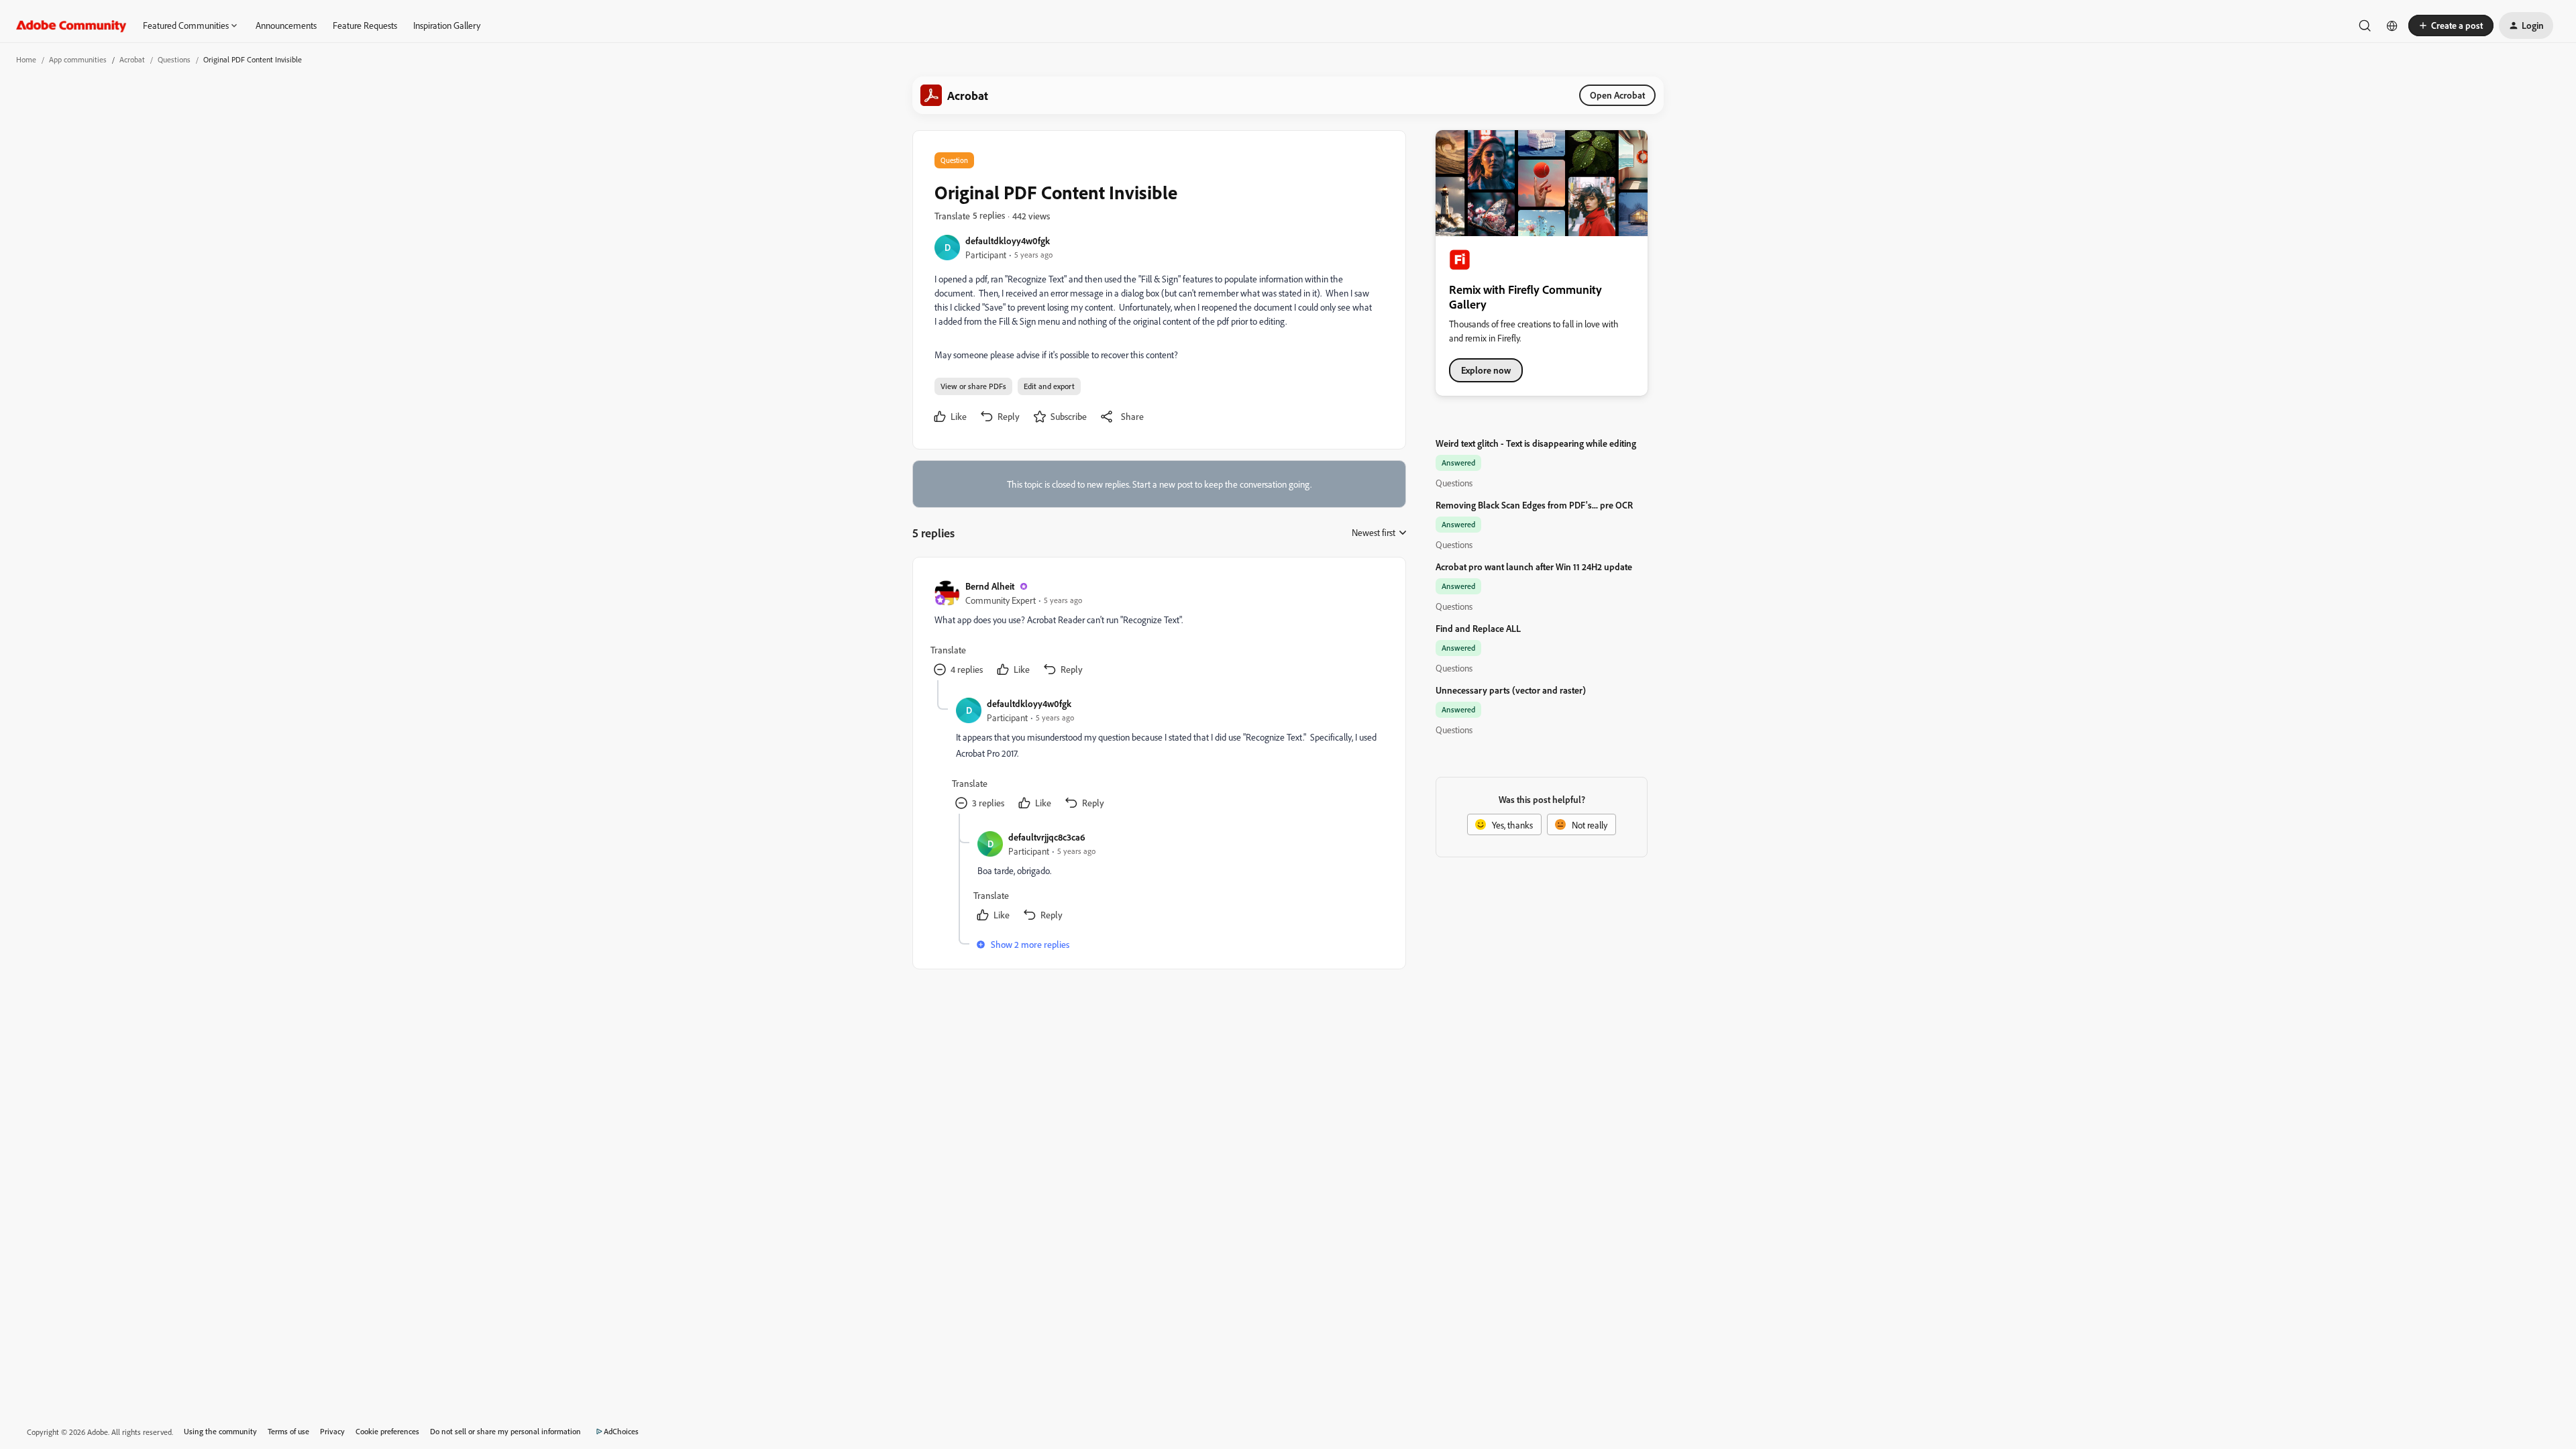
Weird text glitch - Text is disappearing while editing (1536, 443)
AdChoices (621, 1431)
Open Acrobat (1617, 95)
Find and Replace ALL (1478, 628)
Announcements (286, 25)
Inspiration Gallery (447, 25)
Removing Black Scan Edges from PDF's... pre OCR (1534, 505)
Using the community (220, 1431)
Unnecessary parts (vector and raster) (1511, 690)
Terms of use (288, 1431)
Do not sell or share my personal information (505, 1431)
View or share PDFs (973, 386)
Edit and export (1049, 386)
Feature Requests (365, 25)
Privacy (332, 1431)
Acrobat (132, 59)
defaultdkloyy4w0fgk (1008, 240)
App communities (78, 59)
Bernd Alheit (990, 586)
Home (26, 59)
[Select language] (2392, 25)
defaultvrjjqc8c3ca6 (1047, 837)
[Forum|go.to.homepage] (71, 25)
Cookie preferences (387, 1431)
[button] (2451, 25)
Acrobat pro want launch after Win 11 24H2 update (1534, 567)
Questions (174, 59)
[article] (1159, 630)
